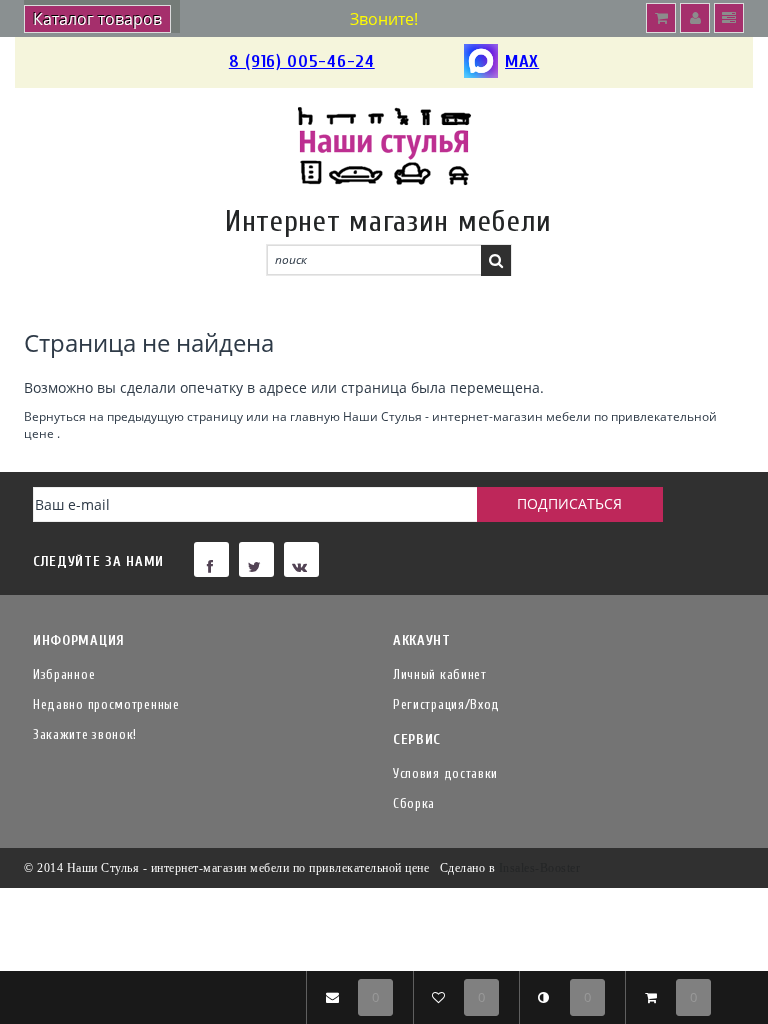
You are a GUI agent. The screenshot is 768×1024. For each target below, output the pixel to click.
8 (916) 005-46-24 (302, 61)
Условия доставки (445, 773)
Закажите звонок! (85, 734)
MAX (522, 61)
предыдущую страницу (175, 416)
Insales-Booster (540, 868)
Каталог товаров (97, 19)
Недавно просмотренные (106, 704)
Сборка (414, 803)
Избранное (64, 674)
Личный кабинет (440, 674)
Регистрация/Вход (446, 704)
